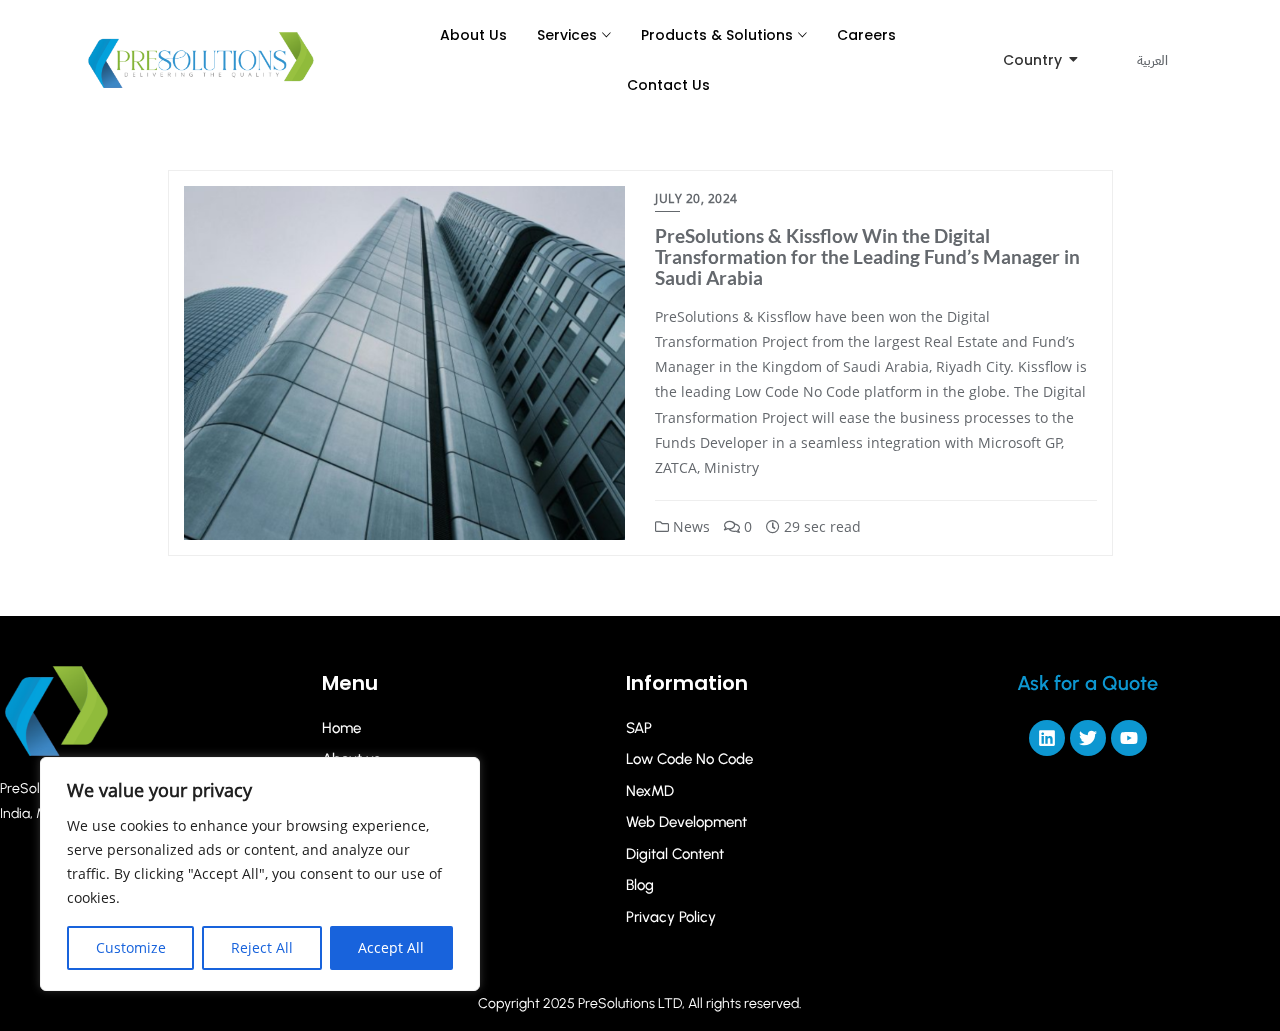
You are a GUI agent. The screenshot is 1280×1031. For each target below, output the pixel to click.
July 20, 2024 (696, 198)
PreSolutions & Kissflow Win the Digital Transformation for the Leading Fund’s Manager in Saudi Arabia (867, 256)
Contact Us (668, 85)
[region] (260, 874)
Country (1032, 60)
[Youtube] (1129, 738)
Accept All (391, 947)
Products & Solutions (717, 35)
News (689, 526)
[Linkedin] (1047, 738)
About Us (473, 35)
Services (567, 35)
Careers (866, 35)
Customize (131, 947)
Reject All (262, 947)
